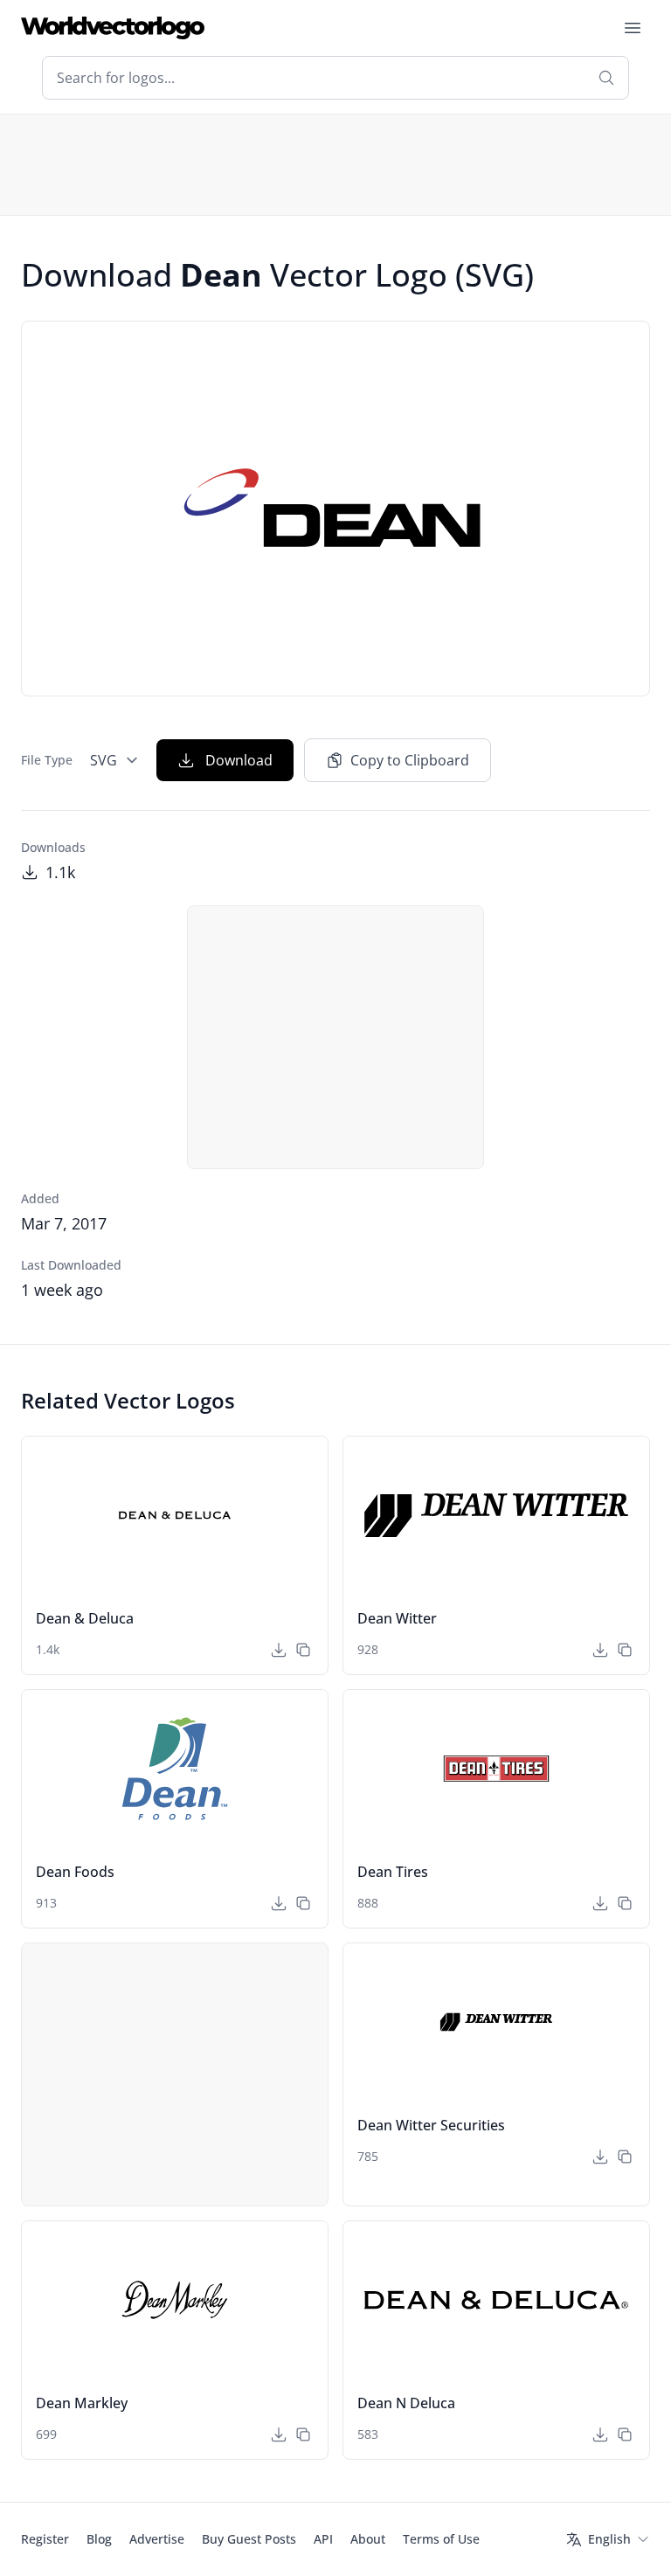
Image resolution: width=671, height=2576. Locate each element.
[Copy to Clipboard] (303, 1650)
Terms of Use (441, 2539)
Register (45, 2539)
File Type (47, 760)
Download (239, 760)
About (368, 2539)
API (323, 2539)
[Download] (279, 1650)
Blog (99, 2539)
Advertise (157, 2539)
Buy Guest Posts (249, 2539)
